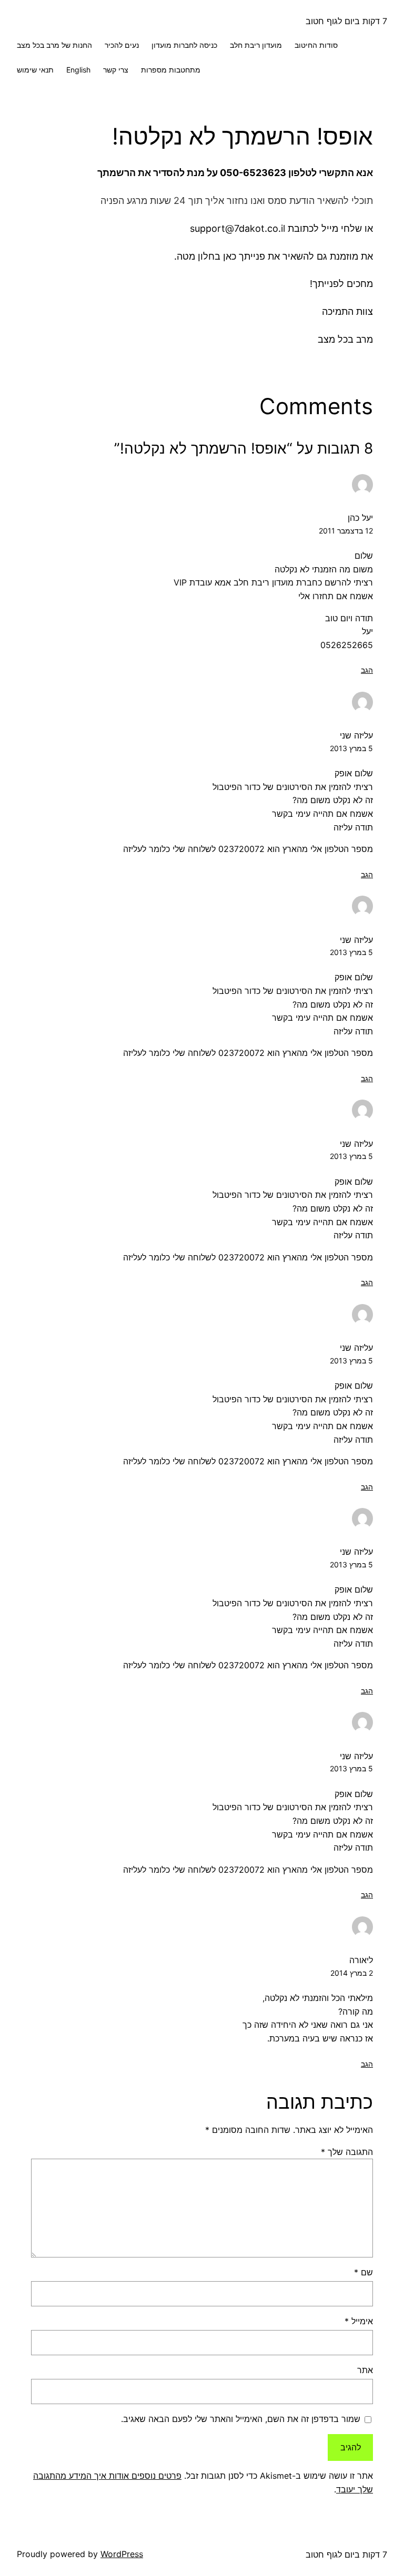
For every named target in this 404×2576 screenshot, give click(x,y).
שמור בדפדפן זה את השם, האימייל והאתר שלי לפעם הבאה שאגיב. (241, 2419)
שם (363, 2272)
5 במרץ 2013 (351, 748)
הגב (367, 670)
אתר (365, 2370)
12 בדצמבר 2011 (346, 531)
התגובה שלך (347, 2152)
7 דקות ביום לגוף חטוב (346, 21)
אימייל (359, 2321)
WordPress (122, 2554)
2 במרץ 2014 (352, 1973)
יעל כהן (360, 518)
